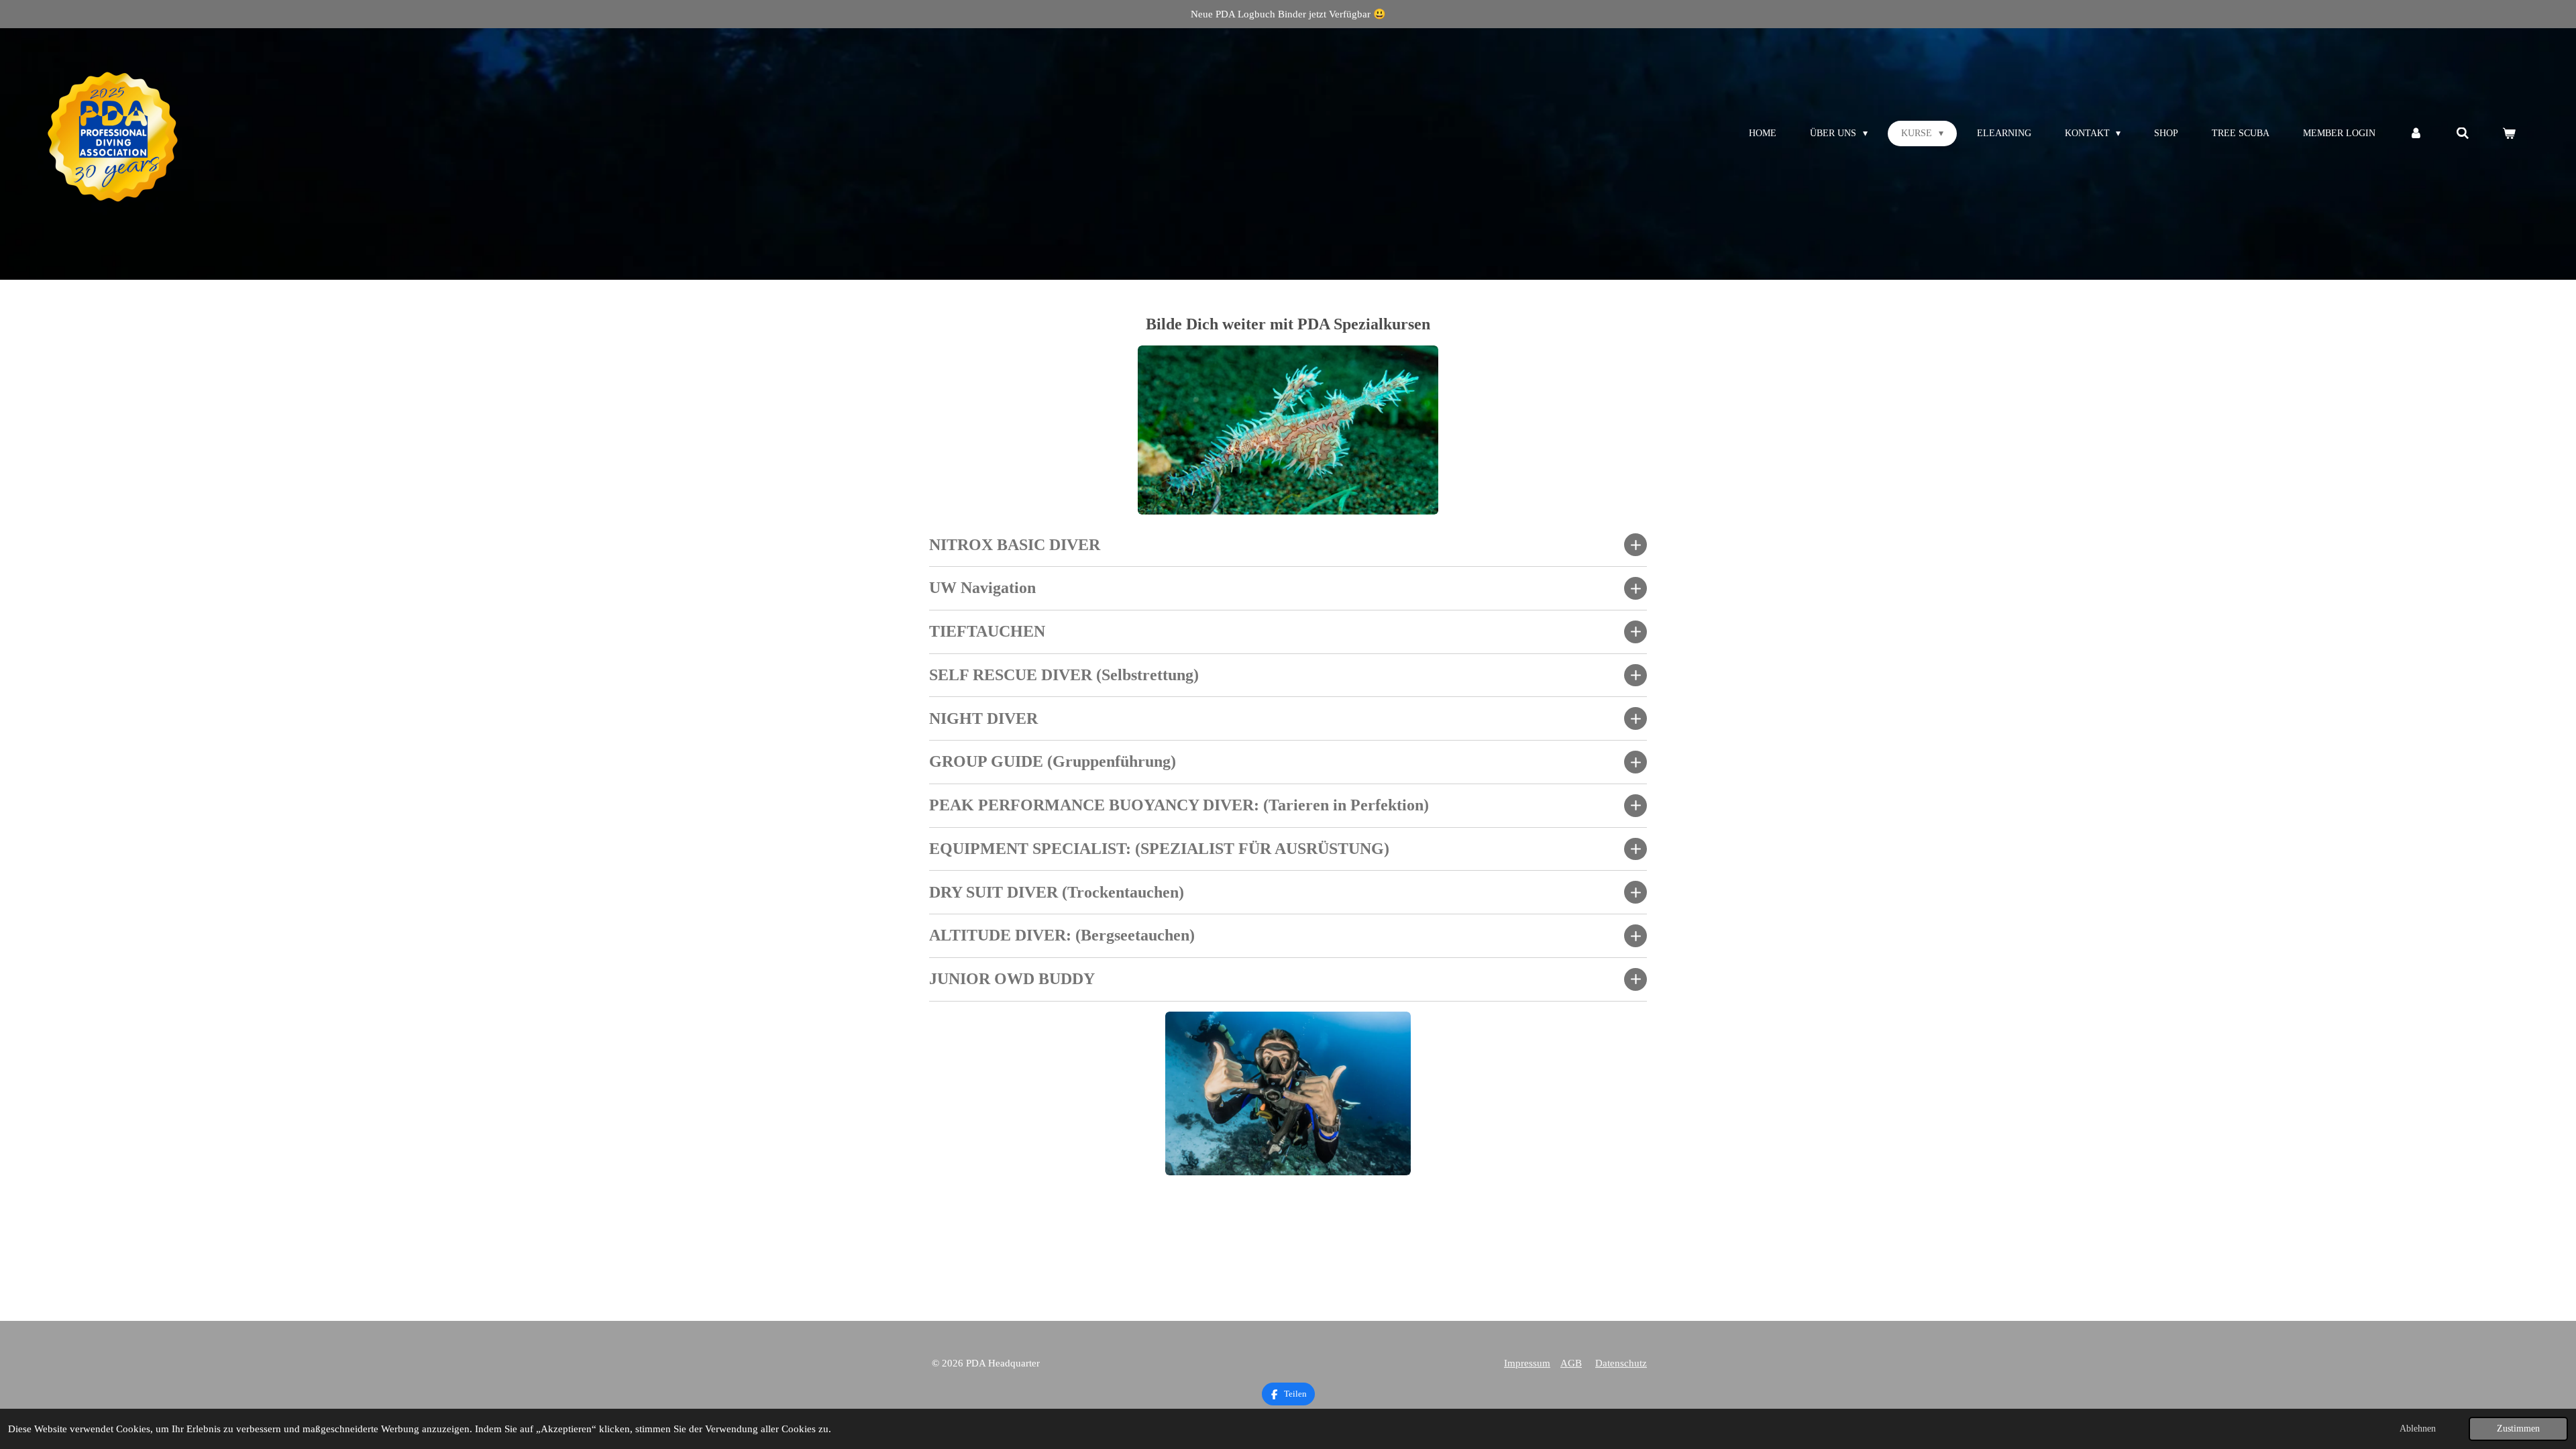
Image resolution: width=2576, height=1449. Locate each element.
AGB (1571, 1363)
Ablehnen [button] (2418, 1429)
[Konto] (2416, 134)
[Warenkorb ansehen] (2509, 134)
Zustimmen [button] (2518, 1429)
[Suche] (2463, 134)
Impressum (1527, 1363)
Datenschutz (1621, 1363)
